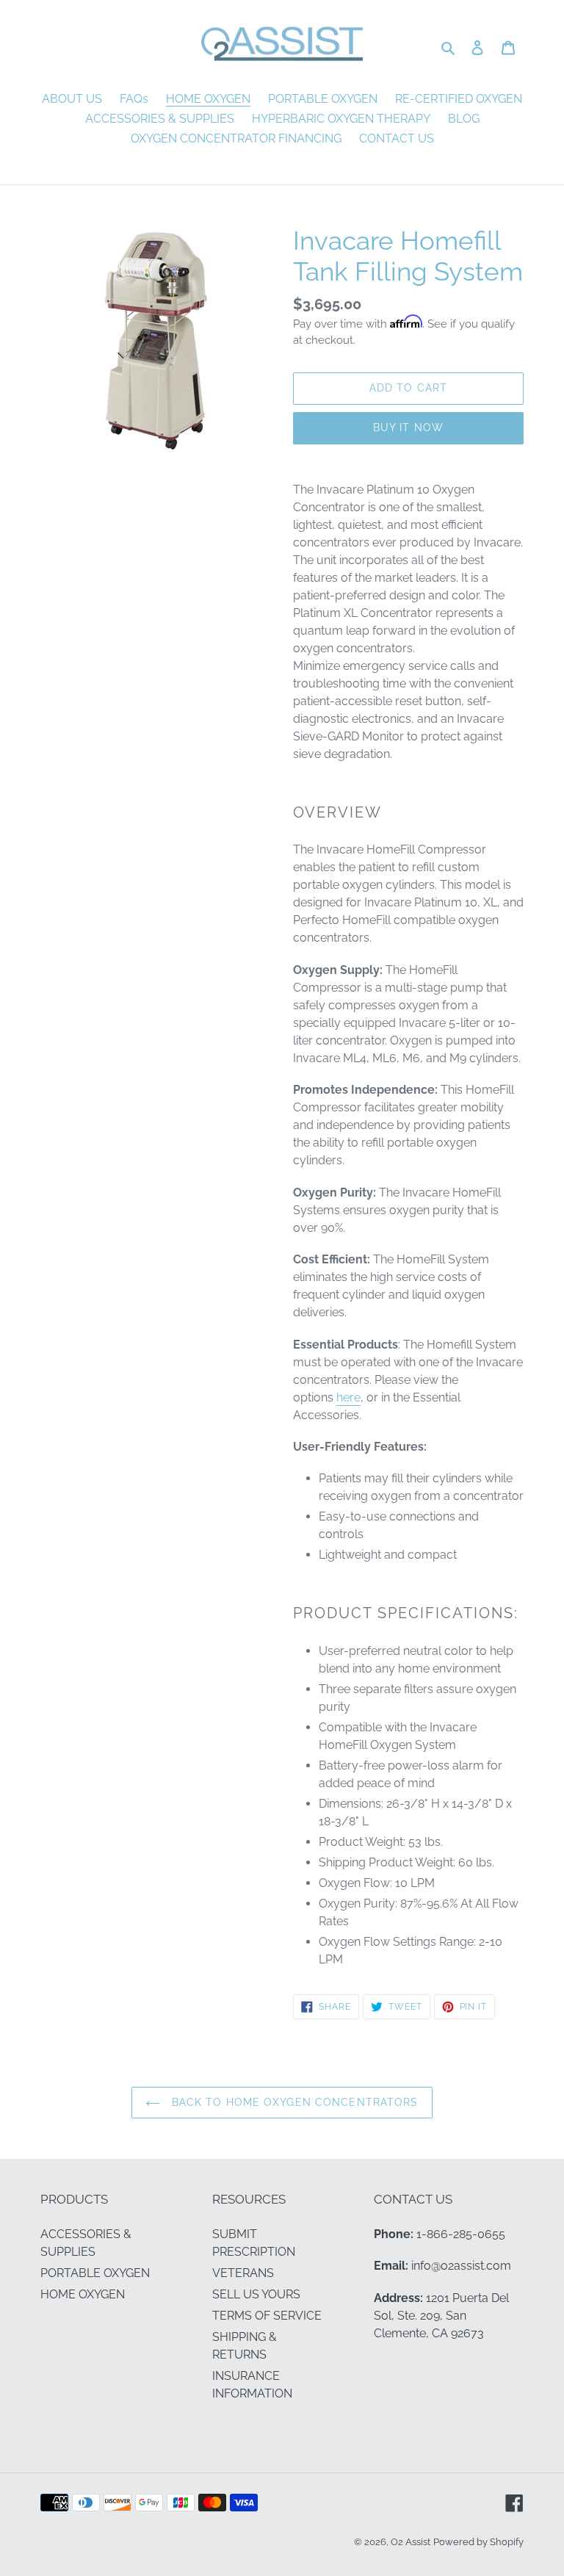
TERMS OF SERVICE (267, 2316)
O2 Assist (411, 2542)
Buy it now (408, 427)
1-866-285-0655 (461, 2234)
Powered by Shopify (478, 2542)
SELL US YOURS (256, 2294)
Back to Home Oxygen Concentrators (293, 2102)
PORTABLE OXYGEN (95, 2273)
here (348, 1397)
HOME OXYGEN (83, 2294)
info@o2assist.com (461, 2266)
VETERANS (243, 2273)
